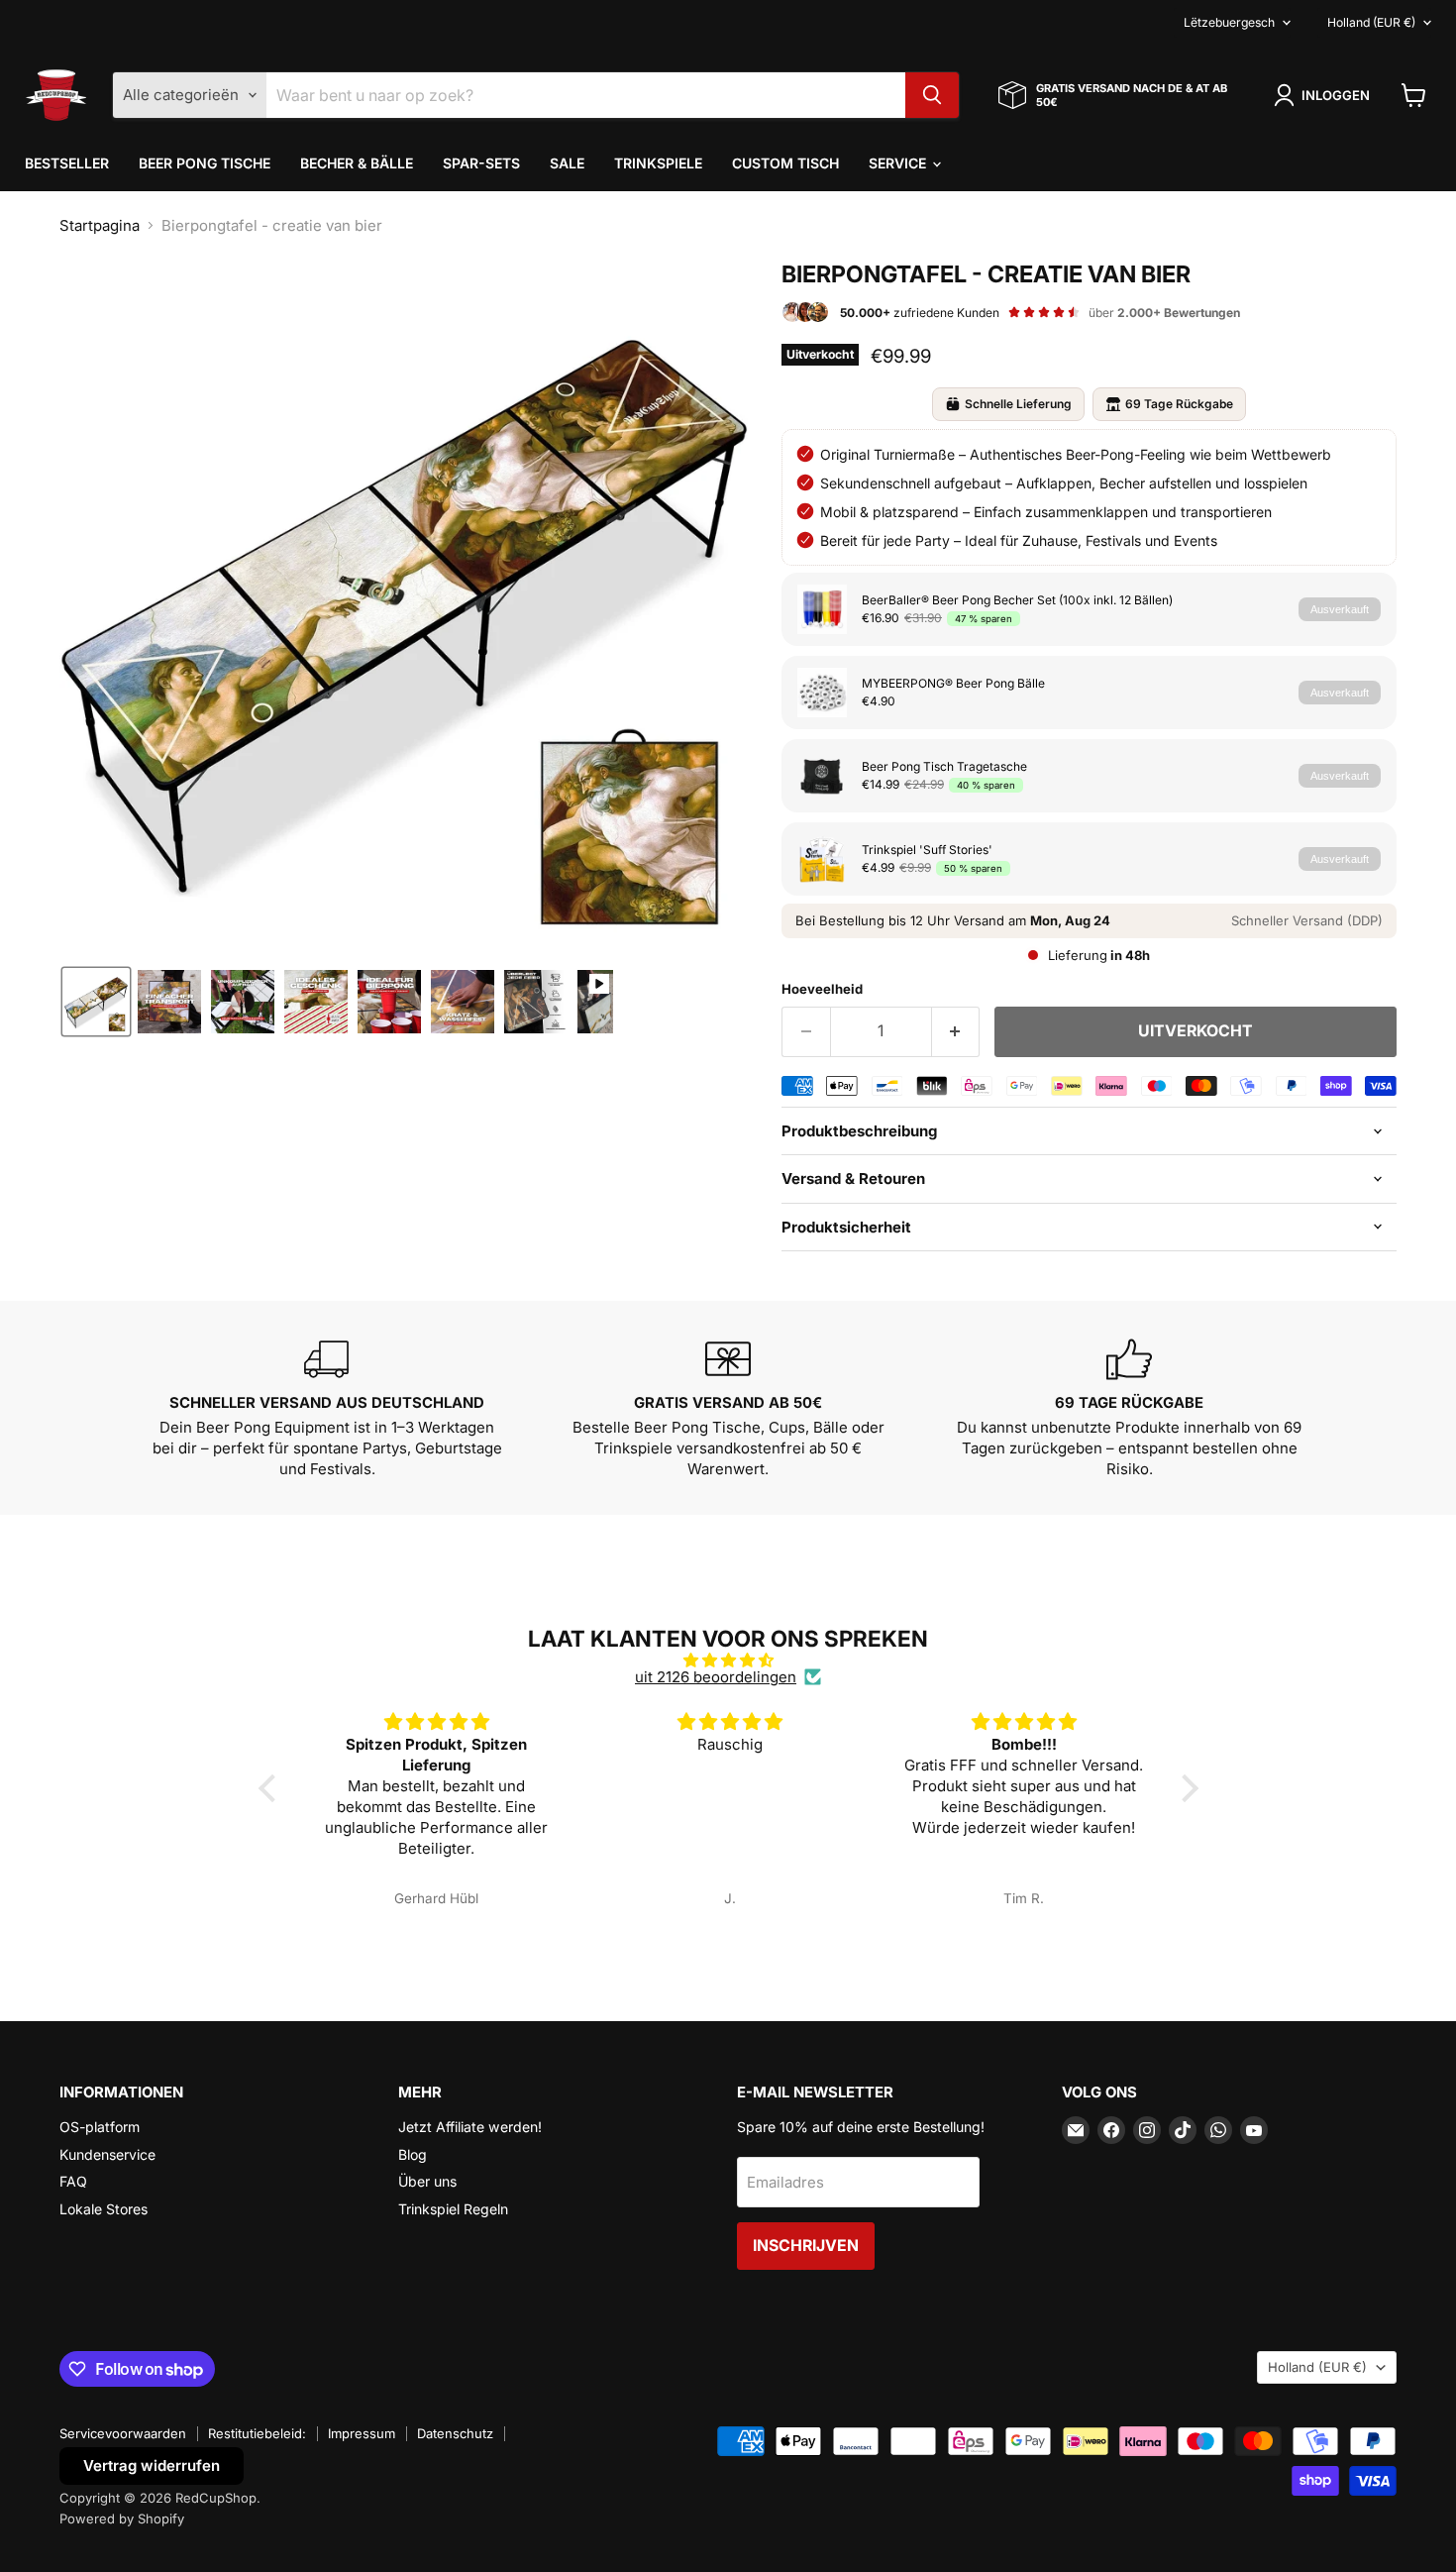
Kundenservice (107, 2154)
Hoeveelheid (822, 989)
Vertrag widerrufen (152, 2465)
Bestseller (67, 163)
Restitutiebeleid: (257, 2433)
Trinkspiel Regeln (453, 2209)
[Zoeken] (932, 95)
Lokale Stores (104, 2209)
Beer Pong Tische (205, 163)
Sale (567, 163)
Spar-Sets (481, 163)
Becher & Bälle (357, 163)
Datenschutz (455, 2433)
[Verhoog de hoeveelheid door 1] (956, 1031)
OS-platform (100, 2127)
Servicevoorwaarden (123, 2433)
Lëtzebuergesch (1229, 22)
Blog (413, 2154)
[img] (728, 1660)
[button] (1325, 95)
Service (899, 163)
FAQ (73, 2181)
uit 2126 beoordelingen (716, 1677)
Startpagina (100, 225)
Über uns (427, 2181)
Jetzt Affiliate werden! (470, 2127)
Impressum (362, 2433)
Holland (1371, 22)
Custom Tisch (785, 163)
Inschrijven (806, 2246)
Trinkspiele (658, 163)
